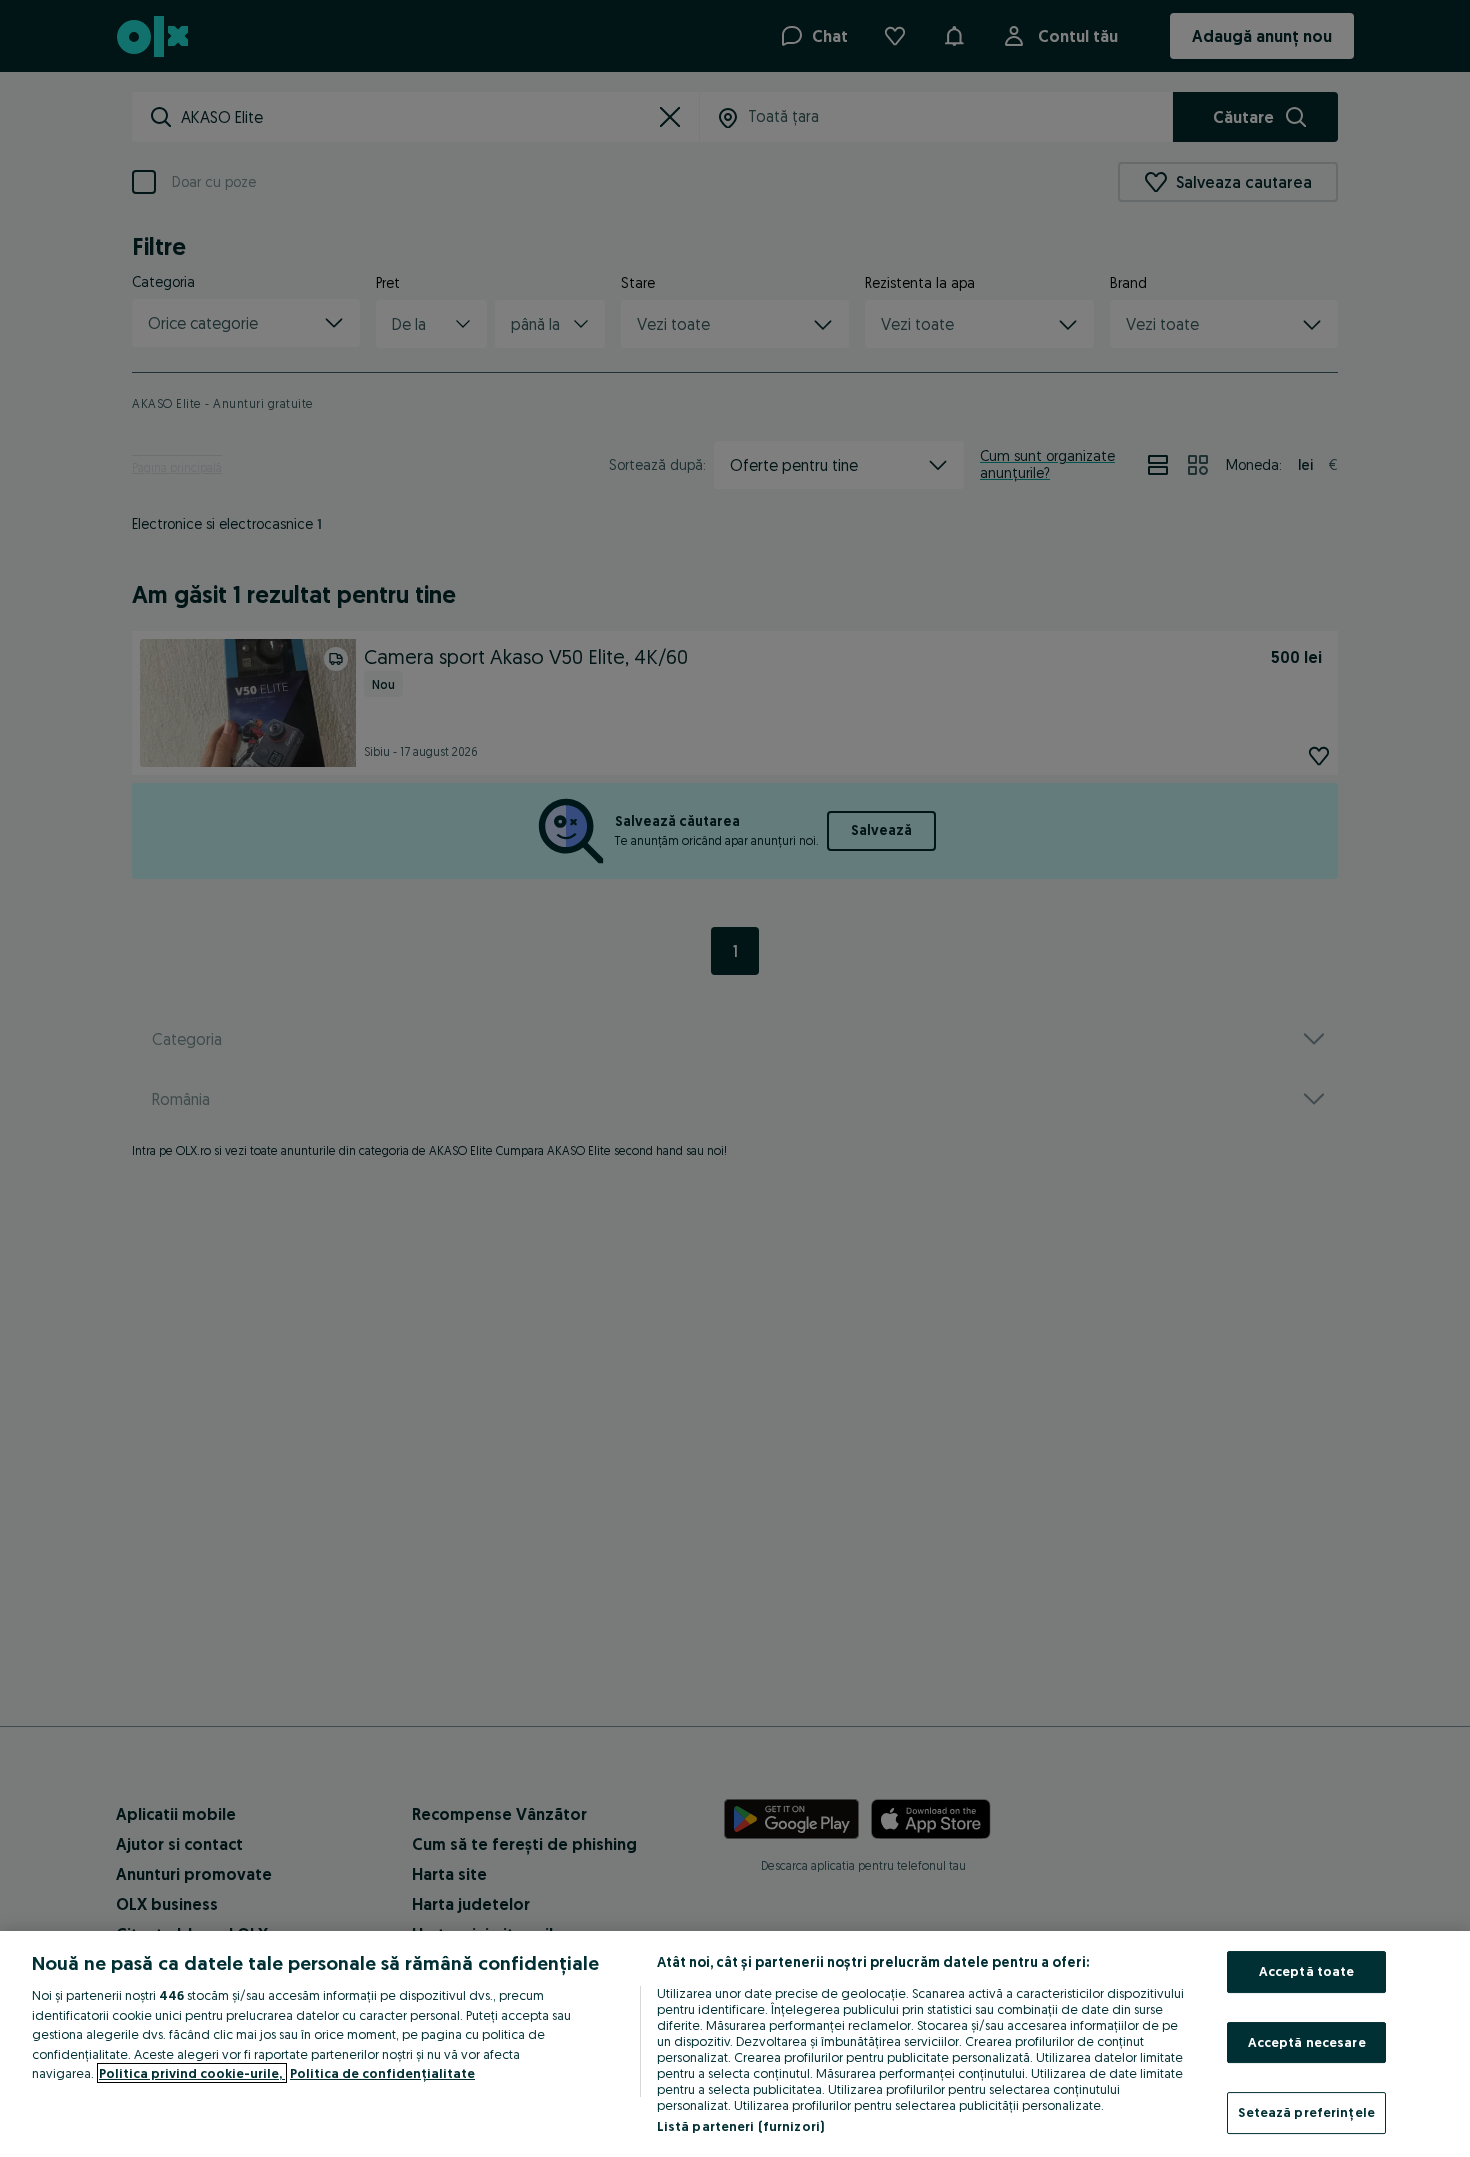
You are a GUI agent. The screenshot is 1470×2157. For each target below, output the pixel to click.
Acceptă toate (1307, 1971)
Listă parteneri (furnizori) (741, 2126)
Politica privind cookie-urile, (192, 2073)
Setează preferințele (1306, 2112)
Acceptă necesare (1307, 2042)
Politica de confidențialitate (382, 2073)
